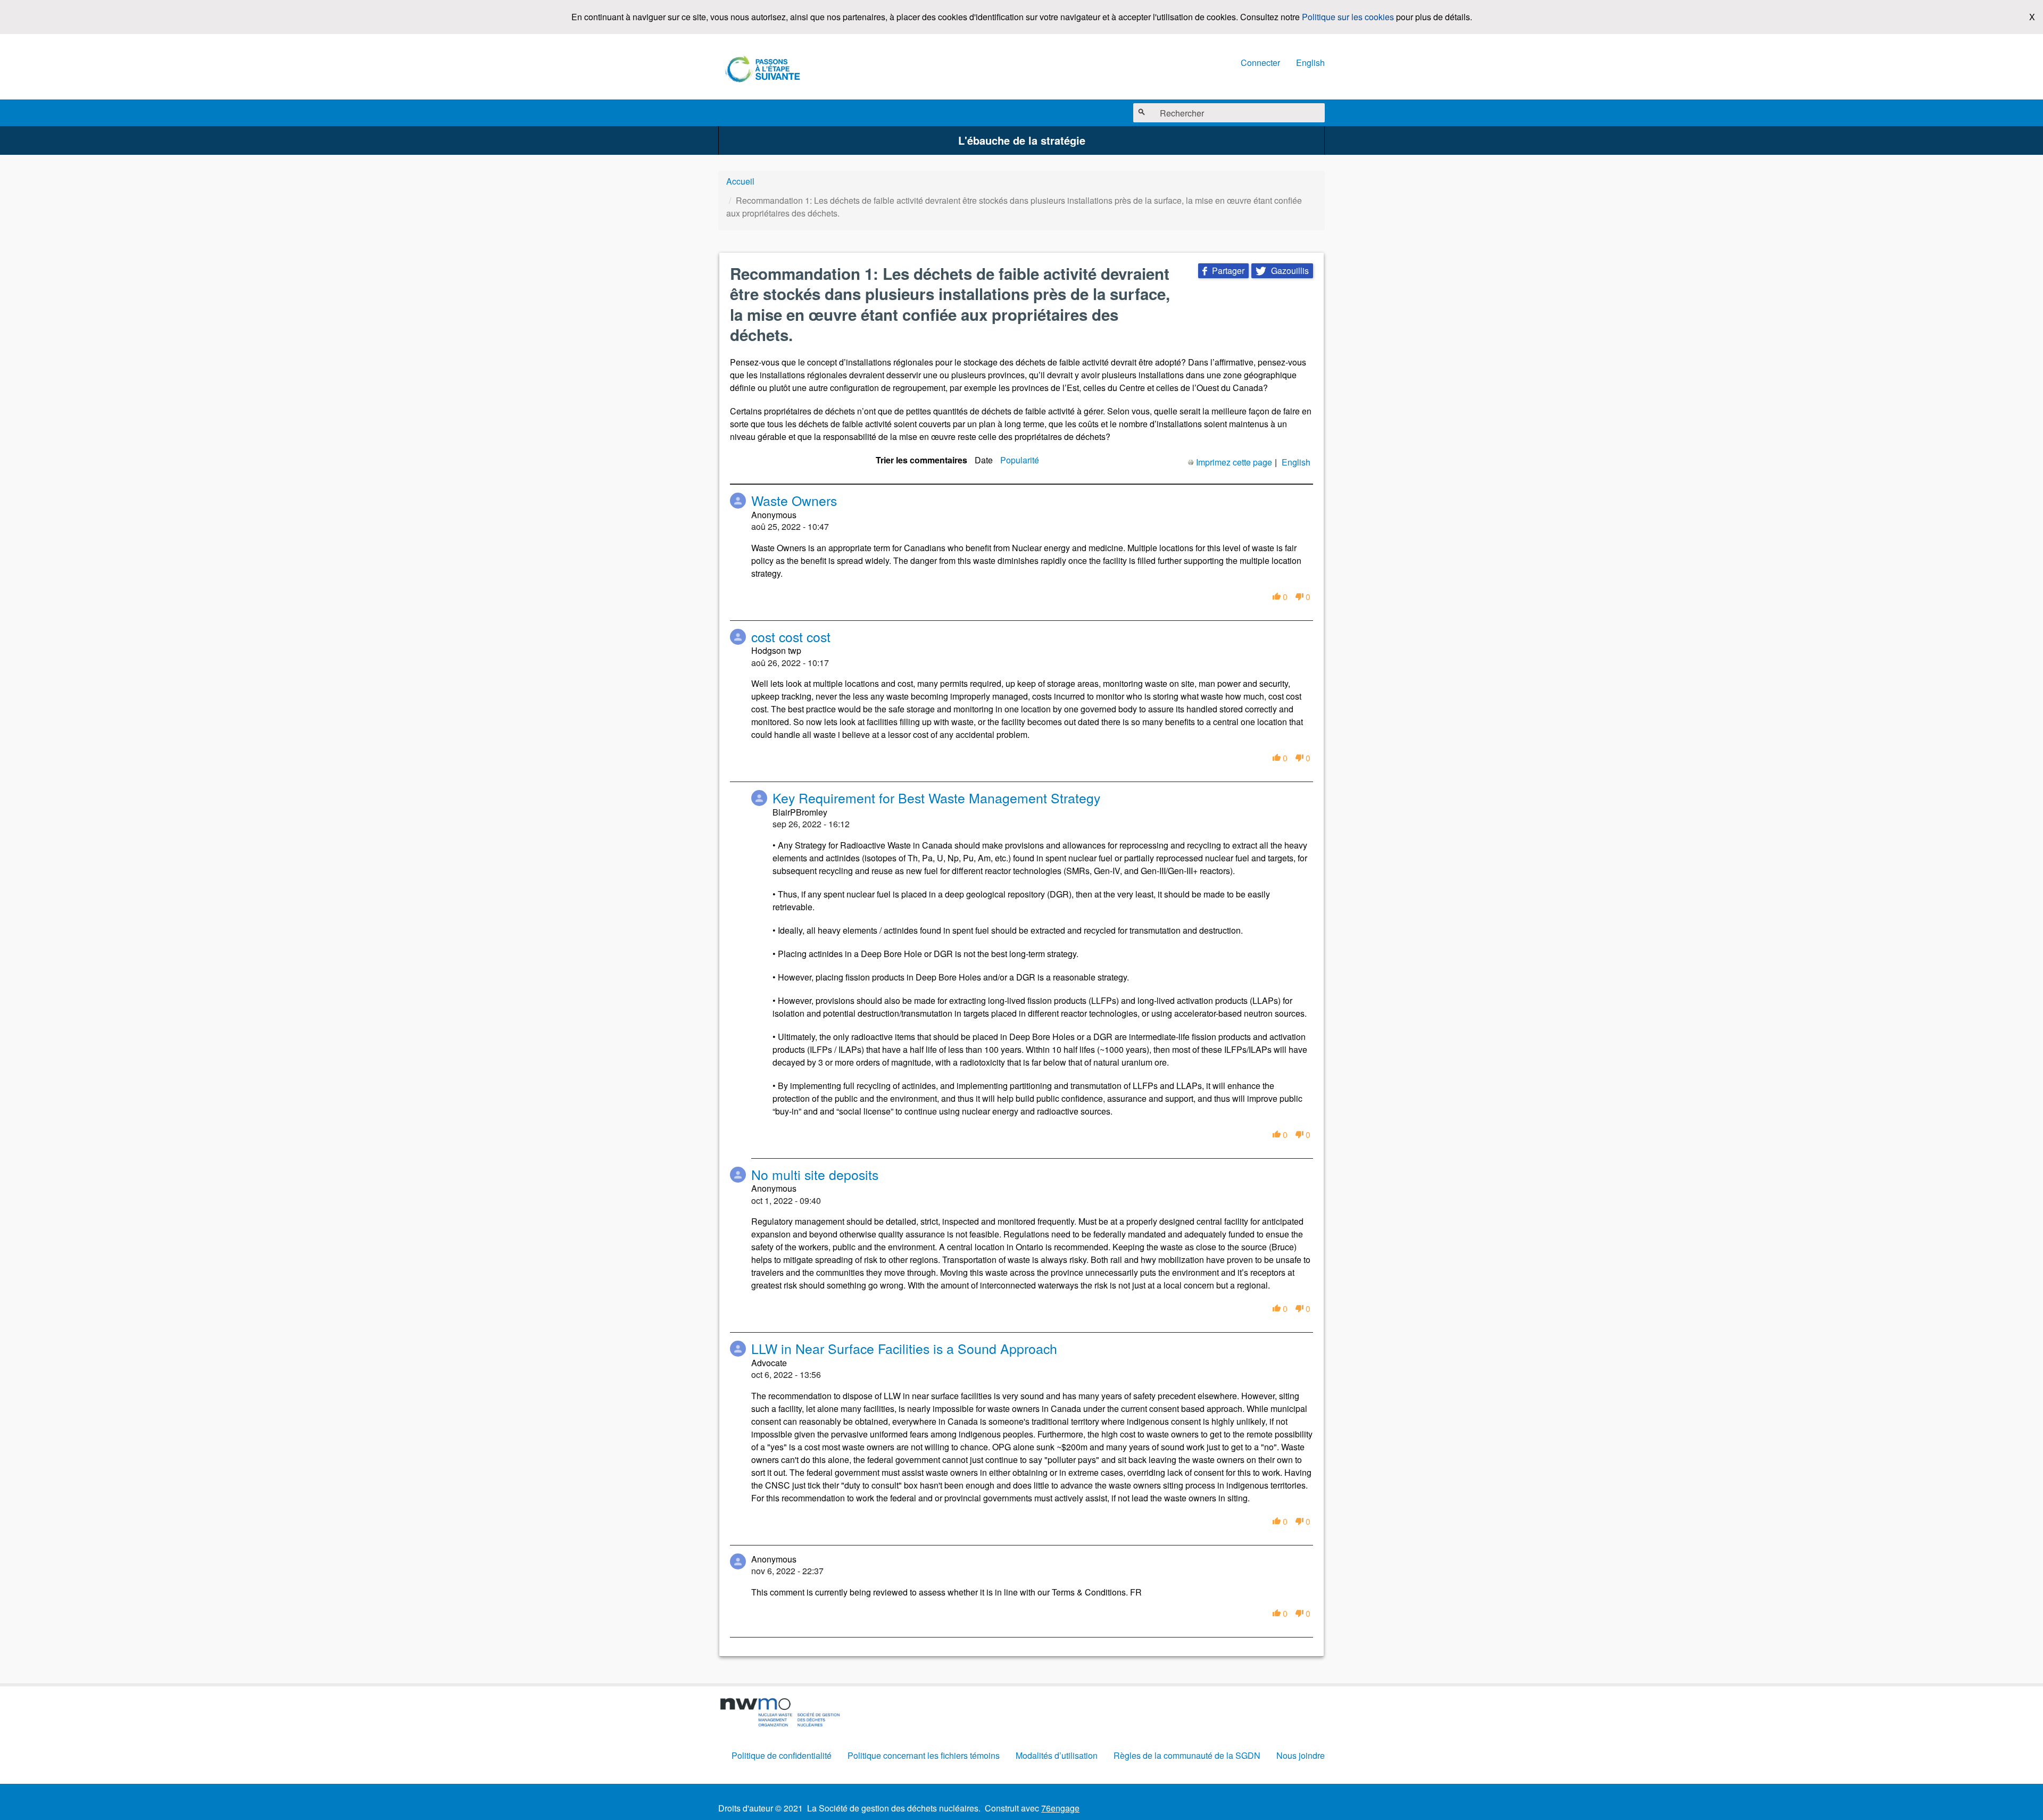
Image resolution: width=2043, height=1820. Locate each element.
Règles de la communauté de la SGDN (1187, 1755)
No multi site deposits (815, 1174)
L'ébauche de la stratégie (1022, 140)
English (1310, 63)
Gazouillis (1282, 271)
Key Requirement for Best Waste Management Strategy (936, 798)
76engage (1060, 1808)
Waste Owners (794, 500)
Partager (1223, 271)
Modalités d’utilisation (1057, 1755)
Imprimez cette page (1234, 462)
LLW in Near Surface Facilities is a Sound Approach (904, 1348)
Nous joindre (1301, 1755)
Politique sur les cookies (1348, 17)
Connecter (1260, 63)
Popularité (1020, 460)
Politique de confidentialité (782, 1755)
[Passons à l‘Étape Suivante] (763, 70)
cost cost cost (791, 637)
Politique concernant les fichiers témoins (924, 1755)
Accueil (740, 181)
